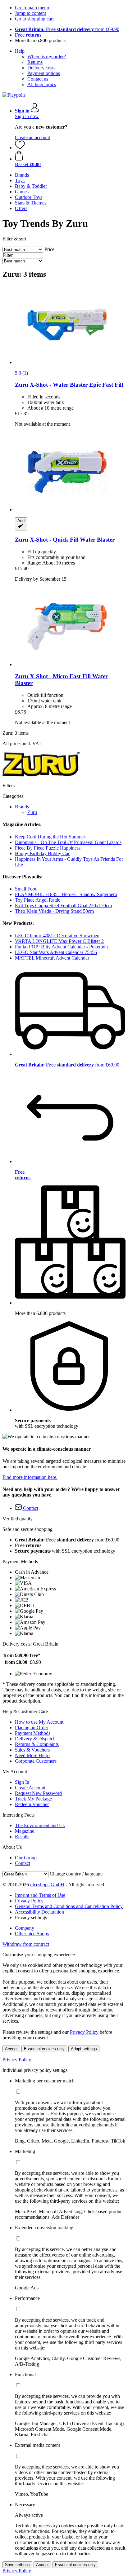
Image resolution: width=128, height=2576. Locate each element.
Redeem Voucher (32, 1804)
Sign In (22, 1782)
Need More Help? (33, 1755)
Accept (11, 2049)
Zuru (32, 812)
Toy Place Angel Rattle (38, 900)
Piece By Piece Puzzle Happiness (48, 848)
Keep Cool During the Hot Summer (50, 837)
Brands (22, 807)
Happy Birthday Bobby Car (42, 853)
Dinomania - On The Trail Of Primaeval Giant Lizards (68, 842)
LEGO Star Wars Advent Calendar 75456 (56, 952)
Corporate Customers (36, 1761)
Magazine (25, 1831)
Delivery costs (41, 68)
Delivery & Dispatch (35, 1739)
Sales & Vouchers (32, 1750)
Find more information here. (30, 1477)
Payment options (44, 73)
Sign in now (27, 116)
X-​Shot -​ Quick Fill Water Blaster (65, 540)
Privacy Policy (29, 1901)
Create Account (30, 1788)
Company (25, 1928)
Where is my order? (47, 57)
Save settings (17, 2565)
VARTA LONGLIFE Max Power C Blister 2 (59, 941)
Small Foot (26, 889)
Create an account (32, 137)
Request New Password (38, 1793)
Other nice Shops (32, 1934)
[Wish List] (20, 148)
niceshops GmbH (47, 1885)
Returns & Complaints (37, 1744)
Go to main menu (32, 8)
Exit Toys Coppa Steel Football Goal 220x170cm (63, 906)
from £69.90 (67, 29)
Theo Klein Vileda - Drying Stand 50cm (54, 911)
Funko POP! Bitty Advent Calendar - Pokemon (61, 947)
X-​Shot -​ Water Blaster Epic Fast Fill (69, 385)
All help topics (42, 84)
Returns (35, 62)
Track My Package (33, 1799)
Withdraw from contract (26, 1944)
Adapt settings (84, 2049)
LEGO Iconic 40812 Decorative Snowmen (57, 936)
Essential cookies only (44, 2049)
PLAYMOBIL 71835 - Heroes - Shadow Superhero (66, 894)
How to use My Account (39, 1722)
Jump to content (30, 13)
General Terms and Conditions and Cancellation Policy (69, 1906)
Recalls (22, 1837)
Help (20, 51)
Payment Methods (33, 1733)
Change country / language (76, 1874)
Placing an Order (32, 1728)
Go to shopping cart (34, 19)
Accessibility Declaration (39, 1912)
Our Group (26, 1858)
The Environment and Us (40, 1825)
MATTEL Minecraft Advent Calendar (52, 958)
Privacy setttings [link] (31, 1917)
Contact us (38, 79)
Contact (23, 1863)
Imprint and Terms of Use (40, 1895)
